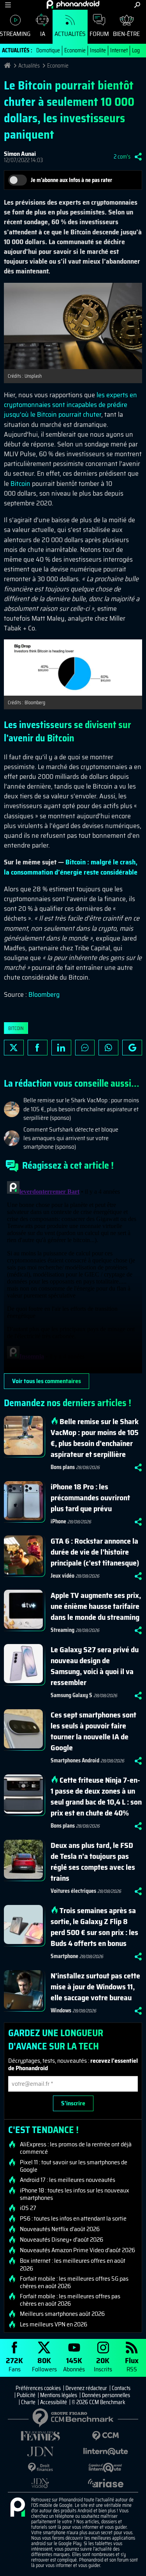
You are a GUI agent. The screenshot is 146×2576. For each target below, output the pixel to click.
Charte (28, 2402)
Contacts (121, 2388)
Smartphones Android (75, 1760)
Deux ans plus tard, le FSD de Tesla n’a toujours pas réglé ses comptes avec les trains (93, 1862)
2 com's (122, 157)
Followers (44, 2364)
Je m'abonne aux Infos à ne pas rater (71, 180)
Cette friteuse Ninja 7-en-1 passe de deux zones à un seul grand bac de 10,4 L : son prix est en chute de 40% (96, 1796)
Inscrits (103, 2364)
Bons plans (63, 1467)
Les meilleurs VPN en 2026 (54, 2324)
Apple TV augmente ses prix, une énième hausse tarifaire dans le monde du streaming (96, 1606)
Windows (61, 2010)
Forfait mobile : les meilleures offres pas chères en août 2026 (70, 2300)
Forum (99, 34)
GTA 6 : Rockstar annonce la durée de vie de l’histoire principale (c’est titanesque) (95, 1552)
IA (43, 34)
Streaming (62, 1630)
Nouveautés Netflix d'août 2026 (60, 2229)
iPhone (58, 1521)
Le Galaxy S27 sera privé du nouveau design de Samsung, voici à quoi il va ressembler (95, 1666)
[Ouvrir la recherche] (137, 5)
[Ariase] (106, 2483)
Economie (75, 50)
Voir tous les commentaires (47, 1381)
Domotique (48, 50)
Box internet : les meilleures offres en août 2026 (73, 2264)
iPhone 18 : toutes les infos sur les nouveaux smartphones (75, 2194)
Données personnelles (106, 2395)
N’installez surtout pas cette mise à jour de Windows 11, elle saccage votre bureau (95, 1987)
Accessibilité (54, 2402)
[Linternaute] (106, 2452)
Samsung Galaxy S (71, 1695)
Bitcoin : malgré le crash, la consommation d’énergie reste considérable (71, 867)
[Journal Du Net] (40, 2452)
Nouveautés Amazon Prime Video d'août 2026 (77, 2250)
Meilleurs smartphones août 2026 (62, 2314)
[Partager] (138, 157)
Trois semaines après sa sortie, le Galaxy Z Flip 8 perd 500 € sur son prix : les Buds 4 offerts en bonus (94, 1927)
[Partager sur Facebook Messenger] (85, 1048)
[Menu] (8, 5)
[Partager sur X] (14, 1048)
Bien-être (126, 34)
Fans (14, 2364)
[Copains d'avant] (106, 2468)
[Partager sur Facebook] (38, 1048)
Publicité (26, 2395)
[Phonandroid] (18, 2508)
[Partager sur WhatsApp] (108, 1048)
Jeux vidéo (62, 1576)
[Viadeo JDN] (40, 2483)
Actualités (70, 34)
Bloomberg (44, 994)
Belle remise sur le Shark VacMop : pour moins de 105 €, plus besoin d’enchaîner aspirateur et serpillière (95, 1438)
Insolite (98, 50)
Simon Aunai (20, 154)
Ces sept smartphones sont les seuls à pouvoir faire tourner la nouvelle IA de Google (93, 1731)
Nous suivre (132, 1048)
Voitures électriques (73, 1891)
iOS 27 (28, 2208)
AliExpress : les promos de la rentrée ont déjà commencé (76, 2148)
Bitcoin (20, 484)
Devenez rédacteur (86, 2388)
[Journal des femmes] (40, 2436)
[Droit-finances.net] (40, 2468)
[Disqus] (73, 1276)
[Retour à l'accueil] (73, 4)
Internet (119, 50)
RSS (132, 2364)
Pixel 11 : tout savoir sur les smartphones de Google (74, 2166)
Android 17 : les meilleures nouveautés (68, 2180)
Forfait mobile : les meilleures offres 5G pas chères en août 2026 (74, 2282)
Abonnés (74, 2364)
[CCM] (106, 2436)
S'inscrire (73, 2103)
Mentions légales (59, 2395)
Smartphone (64, 1956)
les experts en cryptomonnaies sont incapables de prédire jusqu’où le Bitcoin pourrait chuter (70, 405)
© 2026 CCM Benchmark (99, 2402)
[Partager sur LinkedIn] (61, 1048)
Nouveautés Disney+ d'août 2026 (62, 2240)
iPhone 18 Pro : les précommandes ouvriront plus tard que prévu (90, 1498)
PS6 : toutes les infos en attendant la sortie (73, 2219)
